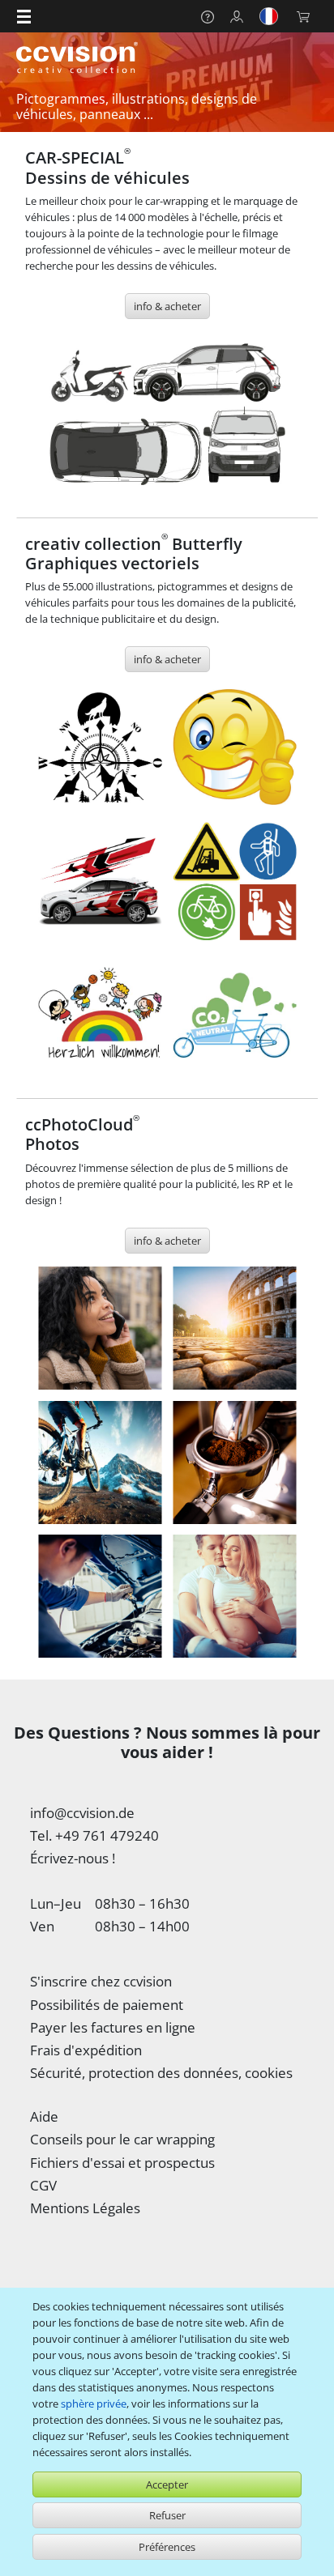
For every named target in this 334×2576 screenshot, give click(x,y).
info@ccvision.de (82, 1813)
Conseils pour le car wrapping (122, 2139)
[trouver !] (167, 414)
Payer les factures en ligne (113, 2027)
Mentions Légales (85, 2208)
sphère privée (94, 2404)
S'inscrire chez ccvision (101, 1981)
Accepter (167, 2484)
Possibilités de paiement (107, 2005)
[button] (24, 16)
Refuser (167, 2515)
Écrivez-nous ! (73, 1858)
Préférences (167, 2547)
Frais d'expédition (86, 2050)
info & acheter (167, 306)
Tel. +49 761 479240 (94, 1835)
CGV (43, 2185)
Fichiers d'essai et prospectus (122, 2163)
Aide (44, 2116)
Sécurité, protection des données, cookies (161, 2073)
